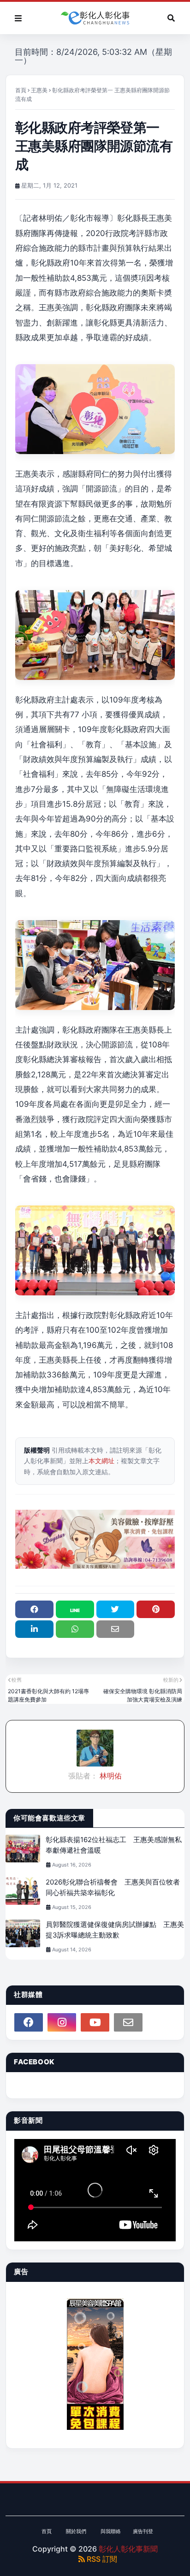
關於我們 (76, 2531)
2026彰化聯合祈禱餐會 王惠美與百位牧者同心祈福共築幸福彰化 (113, 1887)
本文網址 (101, 1461)
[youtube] (95, 2022)
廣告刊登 (143, 2531)
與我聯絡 (111, 2531)
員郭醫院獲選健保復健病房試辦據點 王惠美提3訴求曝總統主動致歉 (115, 1930)
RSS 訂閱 (101, 2559)
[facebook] (29, 2022)
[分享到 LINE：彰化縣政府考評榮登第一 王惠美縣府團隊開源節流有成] (75, 1609)
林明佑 (110, 1776)
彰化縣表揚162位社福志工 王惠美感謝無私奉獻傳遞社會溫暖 (114, 1845)
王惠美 (39, 90)
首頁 (21, 90)
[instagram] (62, 2022)
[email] (128, 2022)
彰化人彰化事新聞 (128, 2549)
